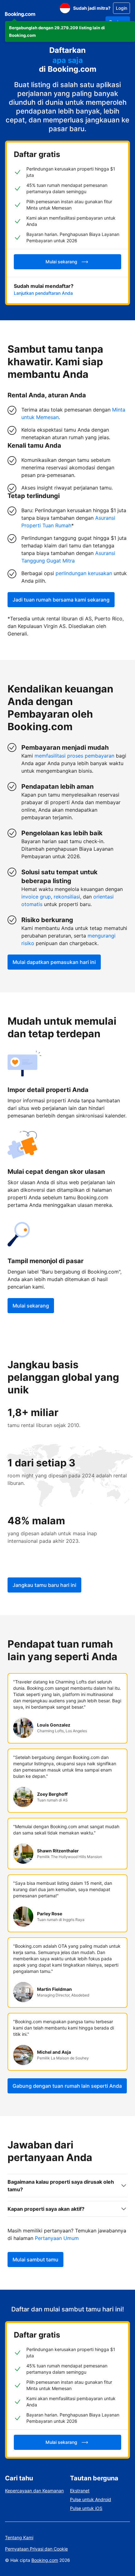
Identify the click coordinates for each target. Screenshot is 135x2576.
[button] (70, 31)
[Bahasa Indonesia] (65, 8)
